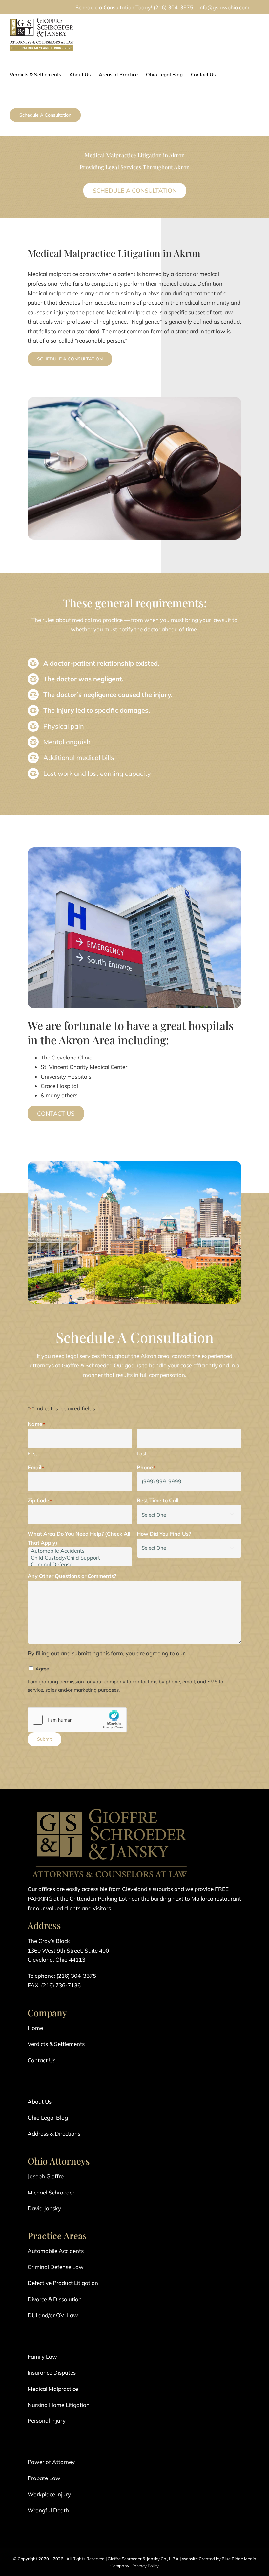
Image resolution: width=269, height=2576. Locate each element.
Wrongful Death (48, 2510)
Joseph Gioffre (46, 2176)
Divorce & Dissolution (55, 2299)
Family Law (42, 2357)
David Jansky (44, 2208)
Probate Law (44, 2478)
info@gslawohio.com (224, 7)
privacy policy (203, 1653)
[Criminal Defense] (80, 1565)
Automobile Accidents (56, 2251)
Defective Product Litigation (63, 2283)
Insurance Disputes (52, 2373)
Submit (44, 1739)
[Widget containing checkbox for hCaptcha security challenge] (77, 1720)
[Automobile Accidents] (80, 1551)
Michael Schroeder (51, 2192)
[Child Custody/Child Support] (80, 1558)
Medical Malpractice (53, 2389)
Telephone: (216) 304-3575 (62, 1976)
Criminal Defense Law (56, 2267)
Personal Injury (47, 2421)
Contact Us (41, 2060)
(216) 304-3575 (173, 7)
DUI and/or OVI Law (53, 2315)
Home (35, 2028)
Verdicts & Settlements (56, 2044)
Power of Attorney (51, 2462)
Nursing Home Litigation (59, 2405)
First (32, 1454)
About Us (40, 2101)
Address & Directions (54, 2134)
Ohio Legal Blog (48, 2118)
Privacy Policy (145, 2566)
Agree (42, 1669)
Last (142, 1454)
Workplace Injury (49, 2494)
